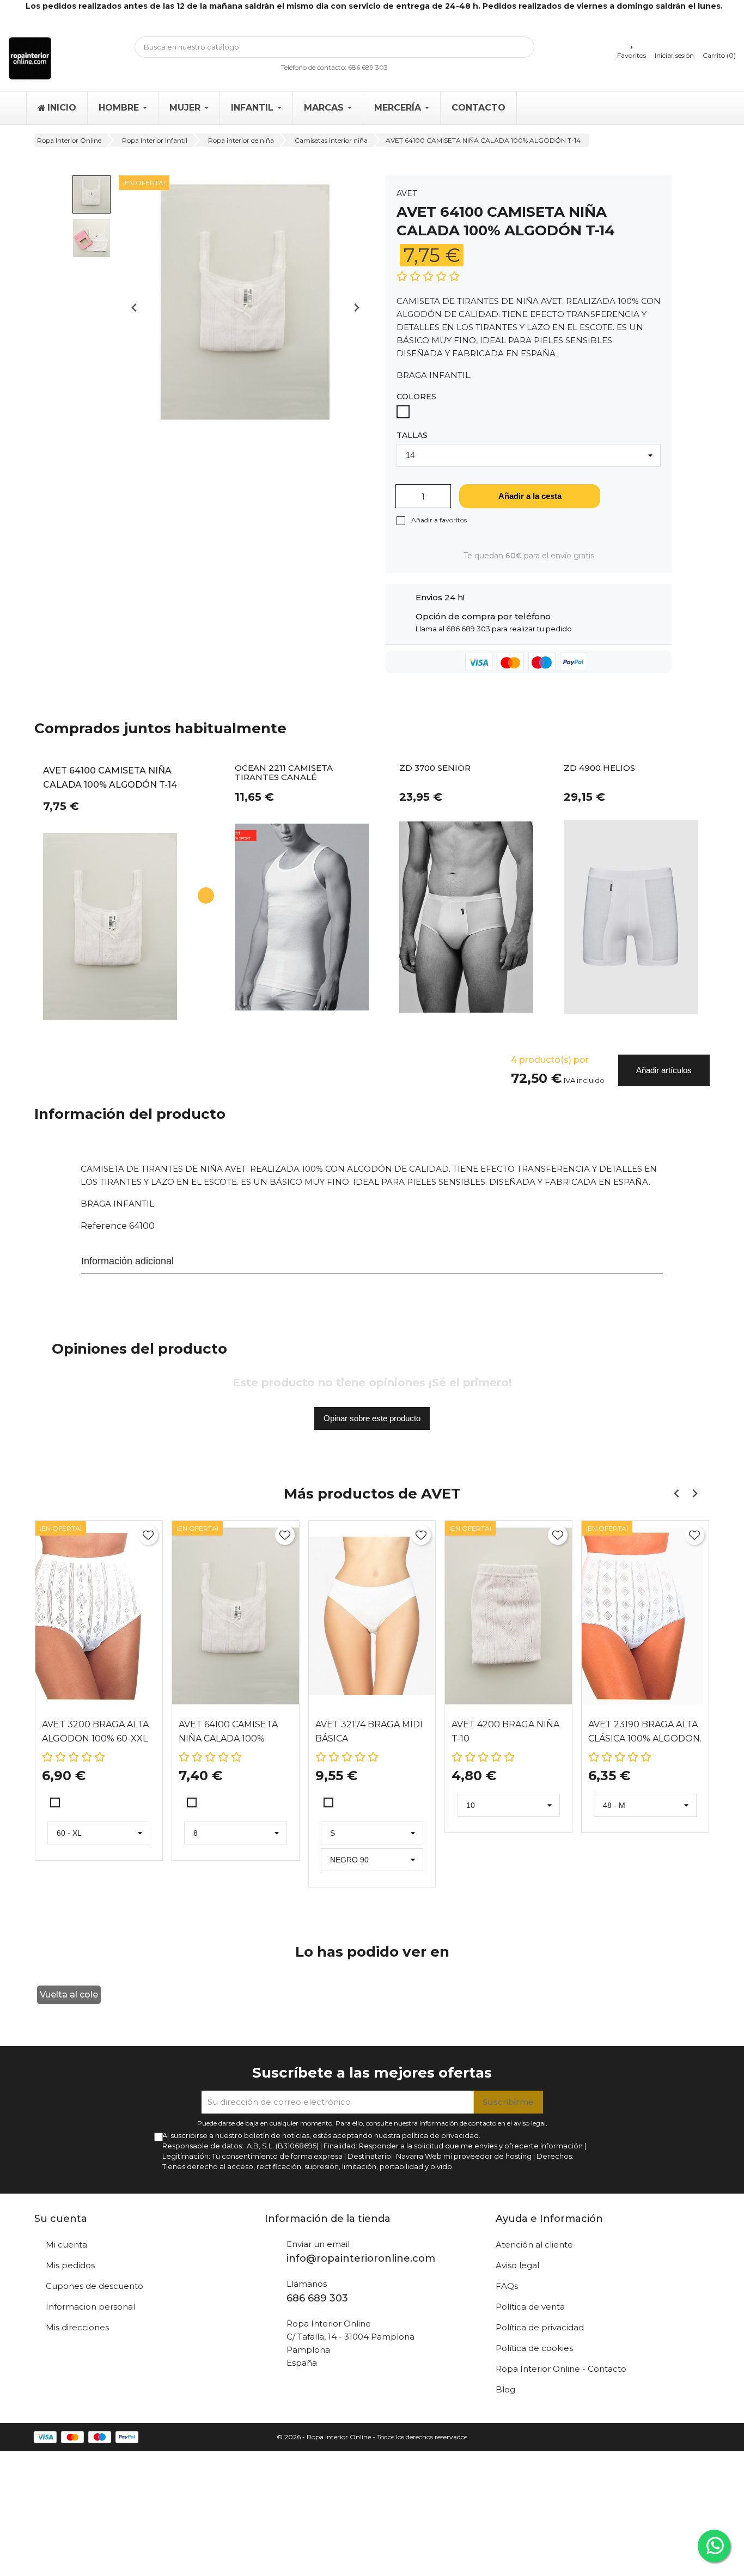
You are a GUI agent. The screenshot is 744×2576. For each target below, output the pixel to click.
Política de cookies (534, 2348)
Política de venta (530, 2307)
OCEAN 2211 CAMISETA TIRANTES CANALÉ (284, 773)
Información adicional (127, 1261)
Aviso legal (517, 2265)
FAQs (507, 2286)
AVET (407, 193)
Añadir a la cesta (530, 496)
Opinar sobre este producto (372, 1418)
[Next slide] (356, 307)
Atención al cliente (534, 2245)
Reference (104, 1226)
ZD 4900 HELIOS (599, 768)
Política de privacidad (540, 2327)
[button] (92, 194)
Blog (505, 2389)
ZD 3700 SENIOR (435, 768)
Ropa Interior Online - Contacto (561, 2369)
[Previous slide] (135, 307)
